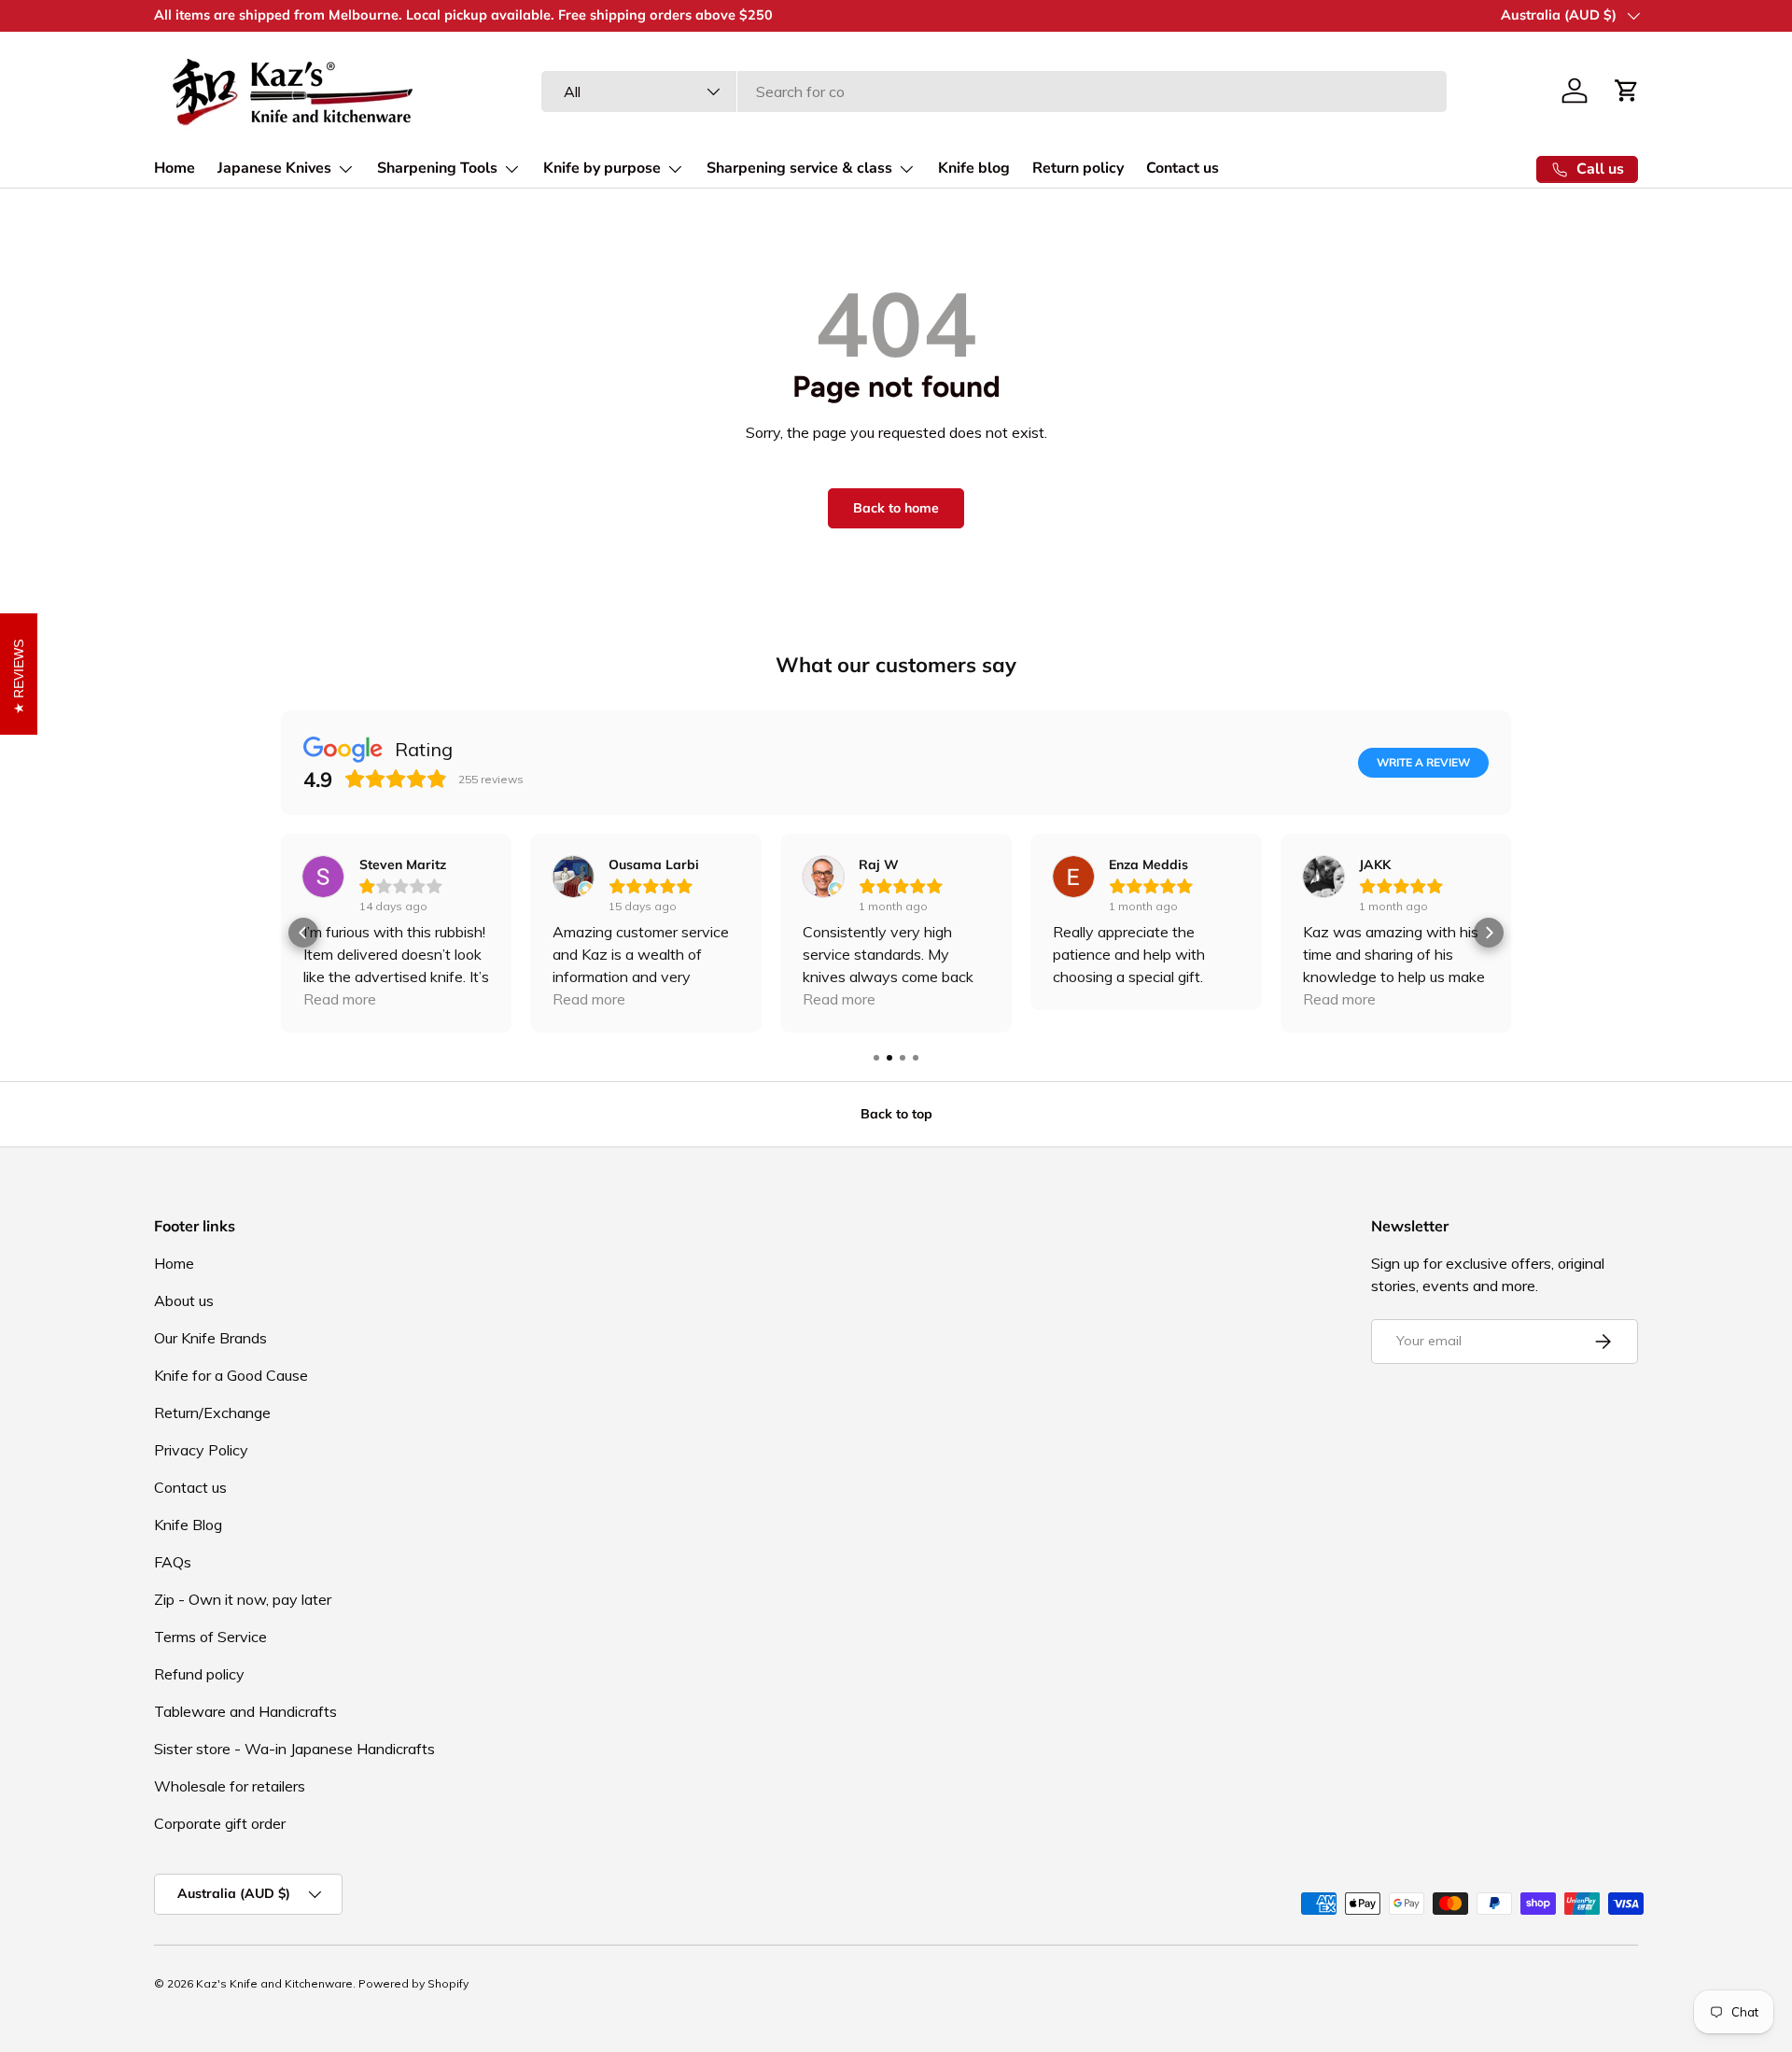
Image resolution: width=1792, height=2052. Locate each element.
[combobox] (994, 91)
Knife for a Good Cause (231, 1375)
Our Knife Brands (210, 1338)
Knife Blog (188, 1525)
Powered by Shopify (413, 1983)
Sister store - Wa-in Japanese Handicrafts (294, 1749)
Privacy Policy (201, 1450)
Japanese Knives (274, 168)
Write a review (1423, 762)
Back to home (896, 508)
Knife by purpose (602, 168)
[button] (1627, 91)
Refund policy (199, 1674)
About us (184, 1300)
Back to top (896, 1114)
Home (175, 168)
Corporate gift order (220, 1823)
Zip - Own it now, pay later (243, 1599)
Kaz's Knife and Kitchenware (274, 1983)
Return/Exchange (212, 1413)
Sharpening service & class (799, 168)
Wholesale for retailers (230, 1786)
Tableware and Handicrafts (245, 1711)
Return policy (1078, 168)
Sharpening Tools (437, 168)
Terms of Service (210, 1637)
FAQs (173, 1562)
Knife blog (974, 168)
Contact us (1183, 168)
